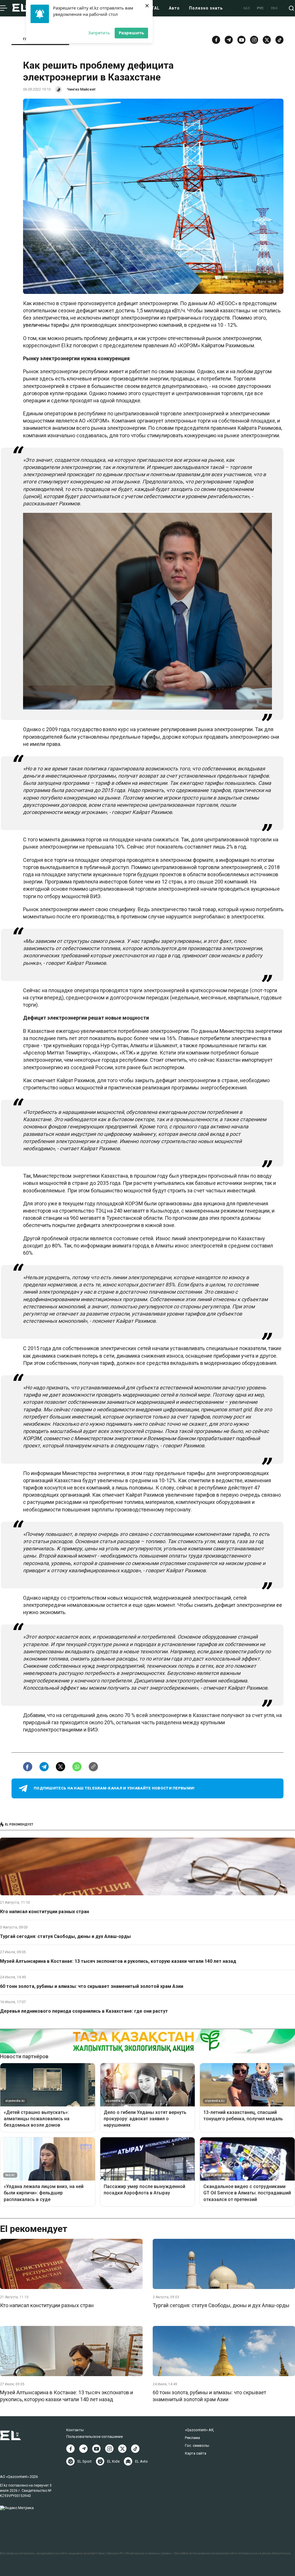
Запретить (99, 33)
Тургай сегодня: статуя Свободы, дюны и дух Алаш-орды (65, 1936)
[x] (267, 40)
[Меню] (4, 8)
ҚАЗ (247, 8)
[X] (122, 2449)
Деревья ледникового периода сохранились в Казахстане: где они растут (84, 2011)
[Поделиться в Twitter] (60, 1767)
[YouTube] (241, 40)
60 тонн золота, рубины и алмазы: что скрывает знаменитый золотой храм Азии (92, 1986)
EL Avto (141, 2461)
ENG (275, 8)
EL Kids (113, 2461)
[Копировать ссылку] (93, 1767)
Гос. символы (197, 2445)
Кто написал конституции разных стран (45, 1912)
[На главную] (20, 8)
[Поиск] (291, 8)
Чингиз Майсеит (81, 89)
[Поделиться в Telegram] (44, 1767)
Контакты (75, 2430)
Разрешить (131, 33)
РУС (260, 8)
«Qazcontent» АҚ (199, 2430)
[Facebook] (216, 40)
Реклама (192, 2438)
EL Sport (85, 2461)
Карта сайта (196, 2453)
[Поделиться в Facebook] (28, 1767)
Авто (174, 8)
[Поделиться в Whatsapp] (77, 1767)
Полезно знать (206, 8)
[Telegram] (229, 40)
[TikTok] (279, 40)
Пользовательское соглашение (94, 2437)
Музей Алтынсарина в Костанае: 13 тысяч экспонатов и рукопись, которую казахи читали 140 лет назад (118, 1961)
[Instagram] (254, 40)
